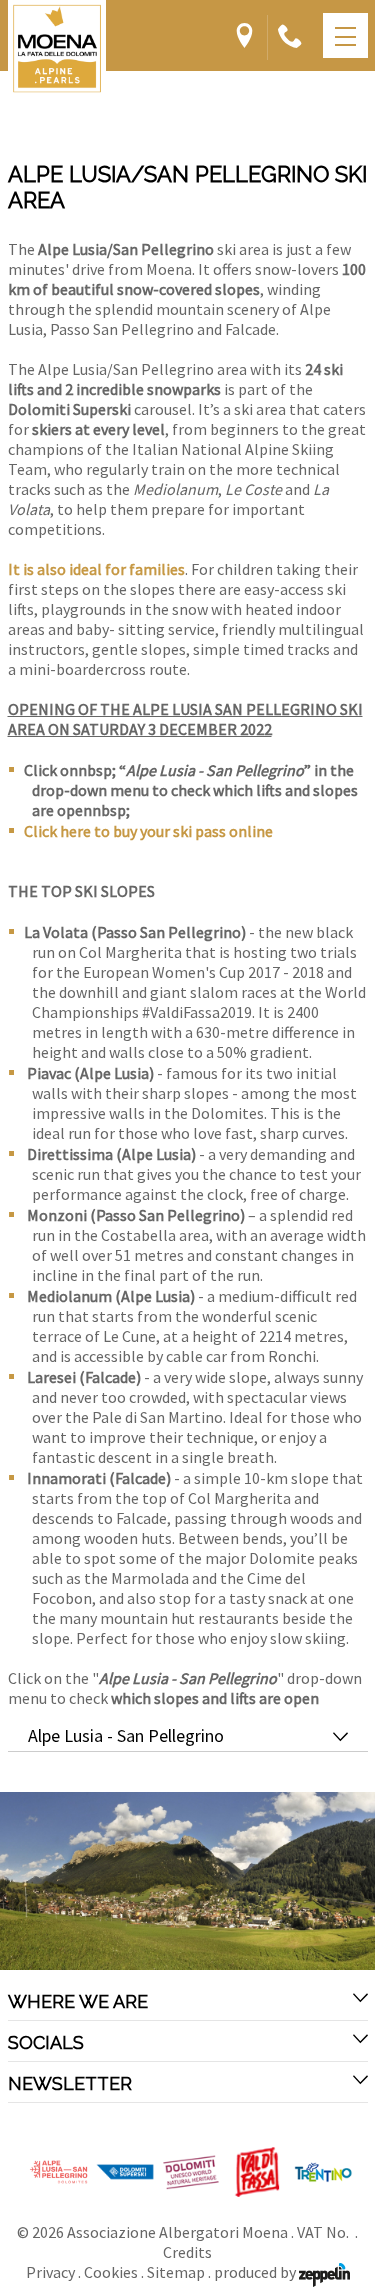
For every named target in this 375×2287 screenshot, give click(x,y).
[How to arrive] (244, 37)
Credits (187, 2252)
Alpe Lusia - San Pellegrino (126, 1736)
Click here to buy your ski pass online (148, 831)
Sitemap (176, 2272)
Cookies (111, 2272)
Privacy (50, 2272)
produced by (256, 2272)
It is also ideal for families (96, 569)
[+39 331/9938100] (290, 37)
